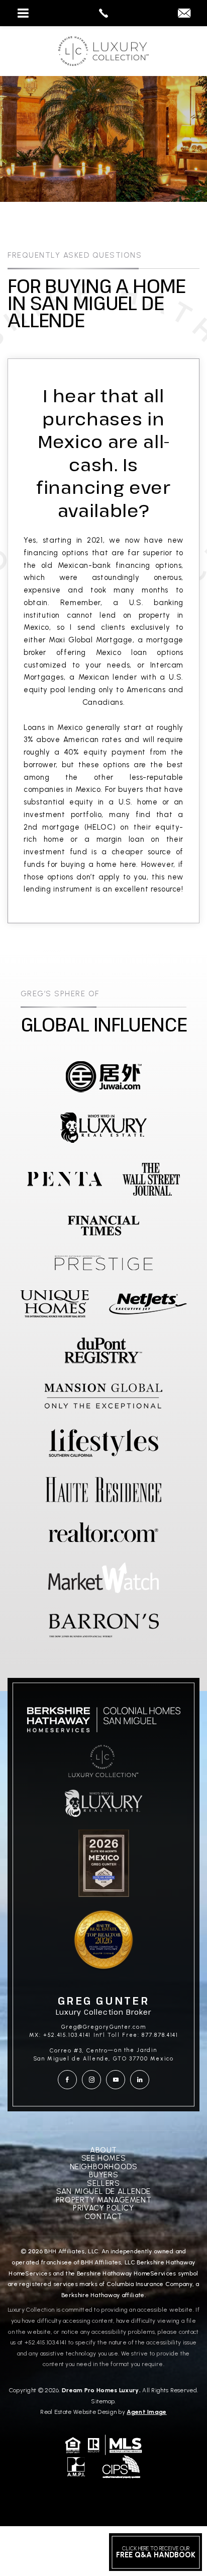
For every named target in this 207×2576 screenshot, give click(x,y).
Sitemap (103, 2401)
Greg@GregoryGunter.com (104, 2027)
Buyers (104, 2175)
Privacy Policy (103, 2208)
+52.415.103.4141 (46, 2342)
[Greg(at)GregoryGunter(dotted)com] (184, 14)
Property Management (103, 2200)
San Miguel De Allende (103, 2192)
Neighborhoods (104, 2167)
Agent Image (146, 2412)
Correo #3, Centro (79, 2051)
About (103, 2150)
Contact (103, 2217)
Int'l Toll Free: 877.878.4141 (136, 2035)
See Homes (103, 2158)
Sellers (103, 2184)
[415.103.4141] (103, 13)
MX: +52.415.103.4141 (60, 2035)
